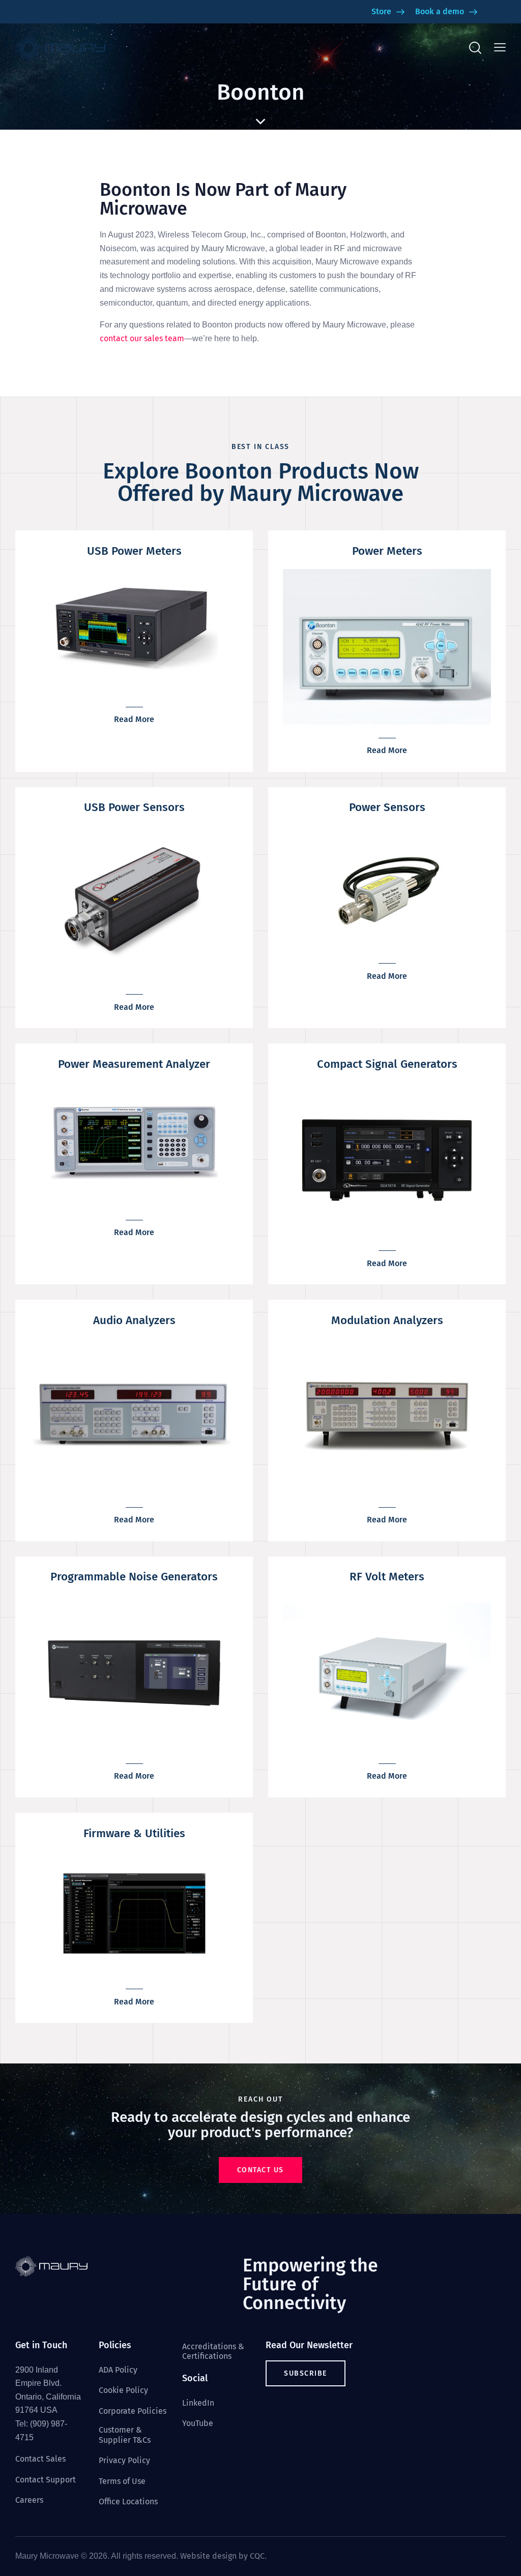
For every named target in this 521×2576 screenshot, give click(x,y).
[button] (500, 48)
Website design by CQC (222, 2556)
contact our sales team (142, 338)
